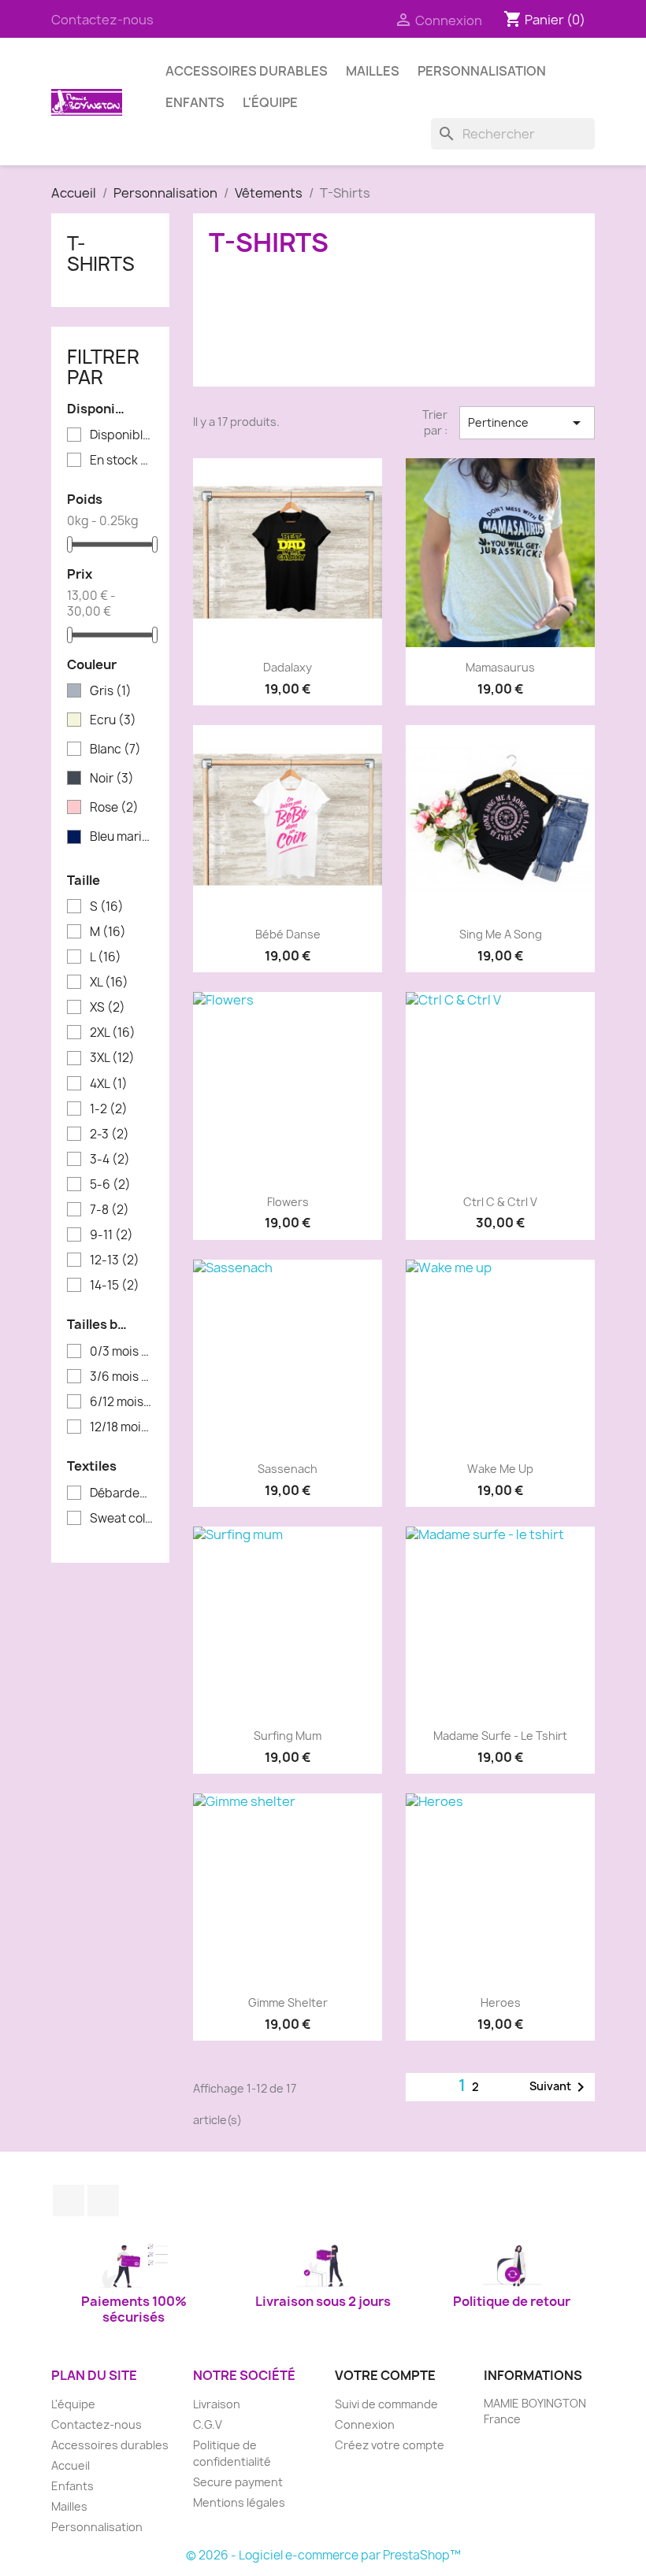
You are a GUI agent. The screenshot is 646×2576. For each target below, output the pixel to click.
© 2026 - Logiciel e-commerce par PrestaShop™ (323, 2555)
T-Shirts (101, 254)
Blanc (115, 749)
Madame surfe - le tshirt (500, 1736)
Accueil (71, 2465)
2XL (113, 1033)
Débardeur (121, 1493)
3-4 (110, 1160)
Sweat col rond (121, 1519)
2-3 (110, 1134)
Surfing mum (288, 1736)
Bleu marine (121, 837)
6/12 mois (121, 1402)
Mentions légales (239, 2502)
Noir (112, 779)
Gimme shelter (288, 2002)
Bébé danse (288, 934)
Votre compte (385, 2375)
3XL (112, 1058)
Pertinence (527, 423)
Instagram (103, 2200)
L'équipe (270, 102)
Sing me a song (501, 934)
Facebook (69, 2200)
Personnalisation (482, 71)
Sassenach (288, 1469)
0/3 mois (121, 1352)
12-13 (115, 1260)
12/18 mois (121, 1427)
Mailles (373, 71)
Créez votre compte (390, 2445)
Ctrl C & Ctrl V (500, 1202)
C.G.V (208, 2424)
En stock (121, 461)
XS (108, 1008)
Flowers (288, 1202)
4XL (109, 1084)
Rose (114, 808)
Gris (111, 691)
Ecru (113, 720)
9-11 (111, 1235)
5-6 (110, 1185)
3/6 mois (121, 1377)
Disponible (121, 435)
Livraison (217, 2404)
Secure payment (238, 2482)
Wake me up (500, 1469)
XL (109, 983)
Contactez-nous (102, 20)
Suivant (560, 2087)
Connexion (365, 2424)
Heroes (501, 2002)
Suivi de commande (386, 2404)
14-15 (115, 1286)
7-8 (110, 1210)
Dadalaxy (288, 667)
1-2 (109, 1109)
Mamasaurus (500, 667)
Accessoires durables (247, 71)
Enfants (195, 102)
